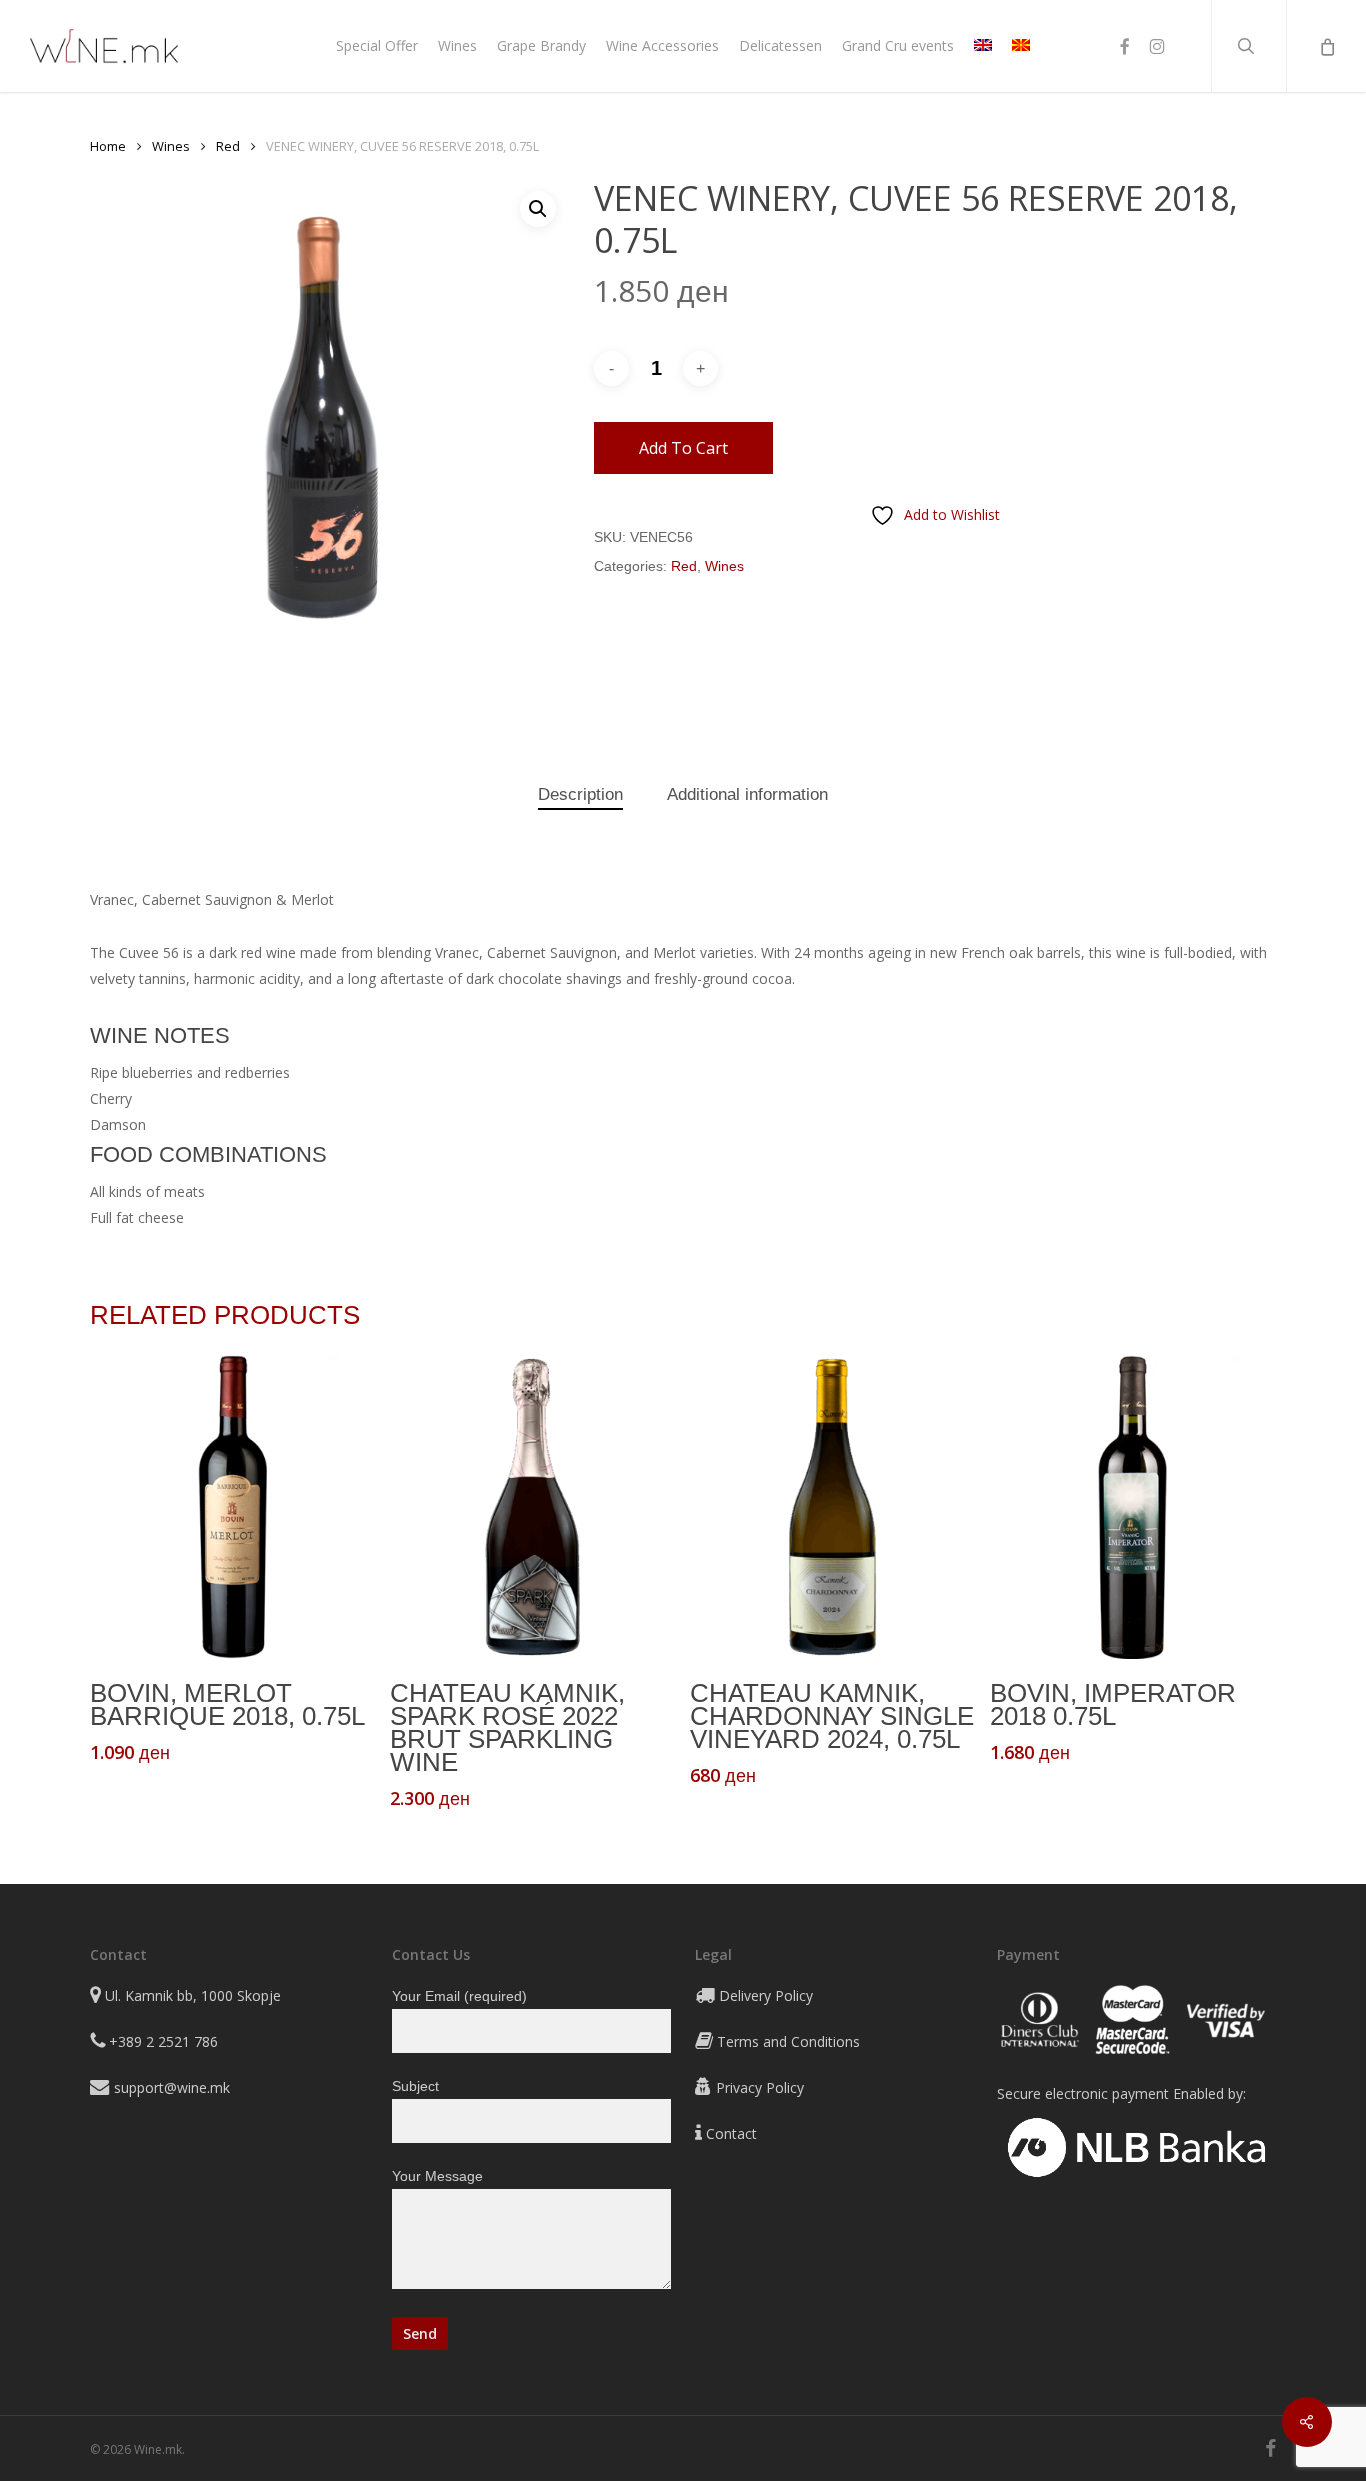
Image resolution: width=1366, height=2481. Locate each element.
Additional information (747, 794)
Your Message (437, 2176)
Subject (415, 2086)
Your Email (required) (459, 1996)
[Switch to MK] (1021, 46)
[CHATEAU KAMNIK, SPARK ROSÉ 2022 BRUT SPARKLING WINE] (532, 1507)
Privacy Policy (760, 2087)
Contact (731, 2133)
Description (580, 794)
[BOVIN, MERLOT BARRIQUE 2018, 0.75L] (232, 1507)
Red (228, 146)
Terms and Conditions (788, 2041)
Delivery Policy (766, 1995)
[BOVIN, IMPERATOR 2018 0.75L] (1132, 1507)
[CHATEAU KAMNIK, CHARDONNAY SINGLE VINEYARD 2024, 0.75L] (832, 1507)
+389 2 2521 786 (163, 2041)
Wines (171, 146)
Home (108, 146)
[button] (538, 209)
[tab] (580, 795)
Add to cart (683, 448)
